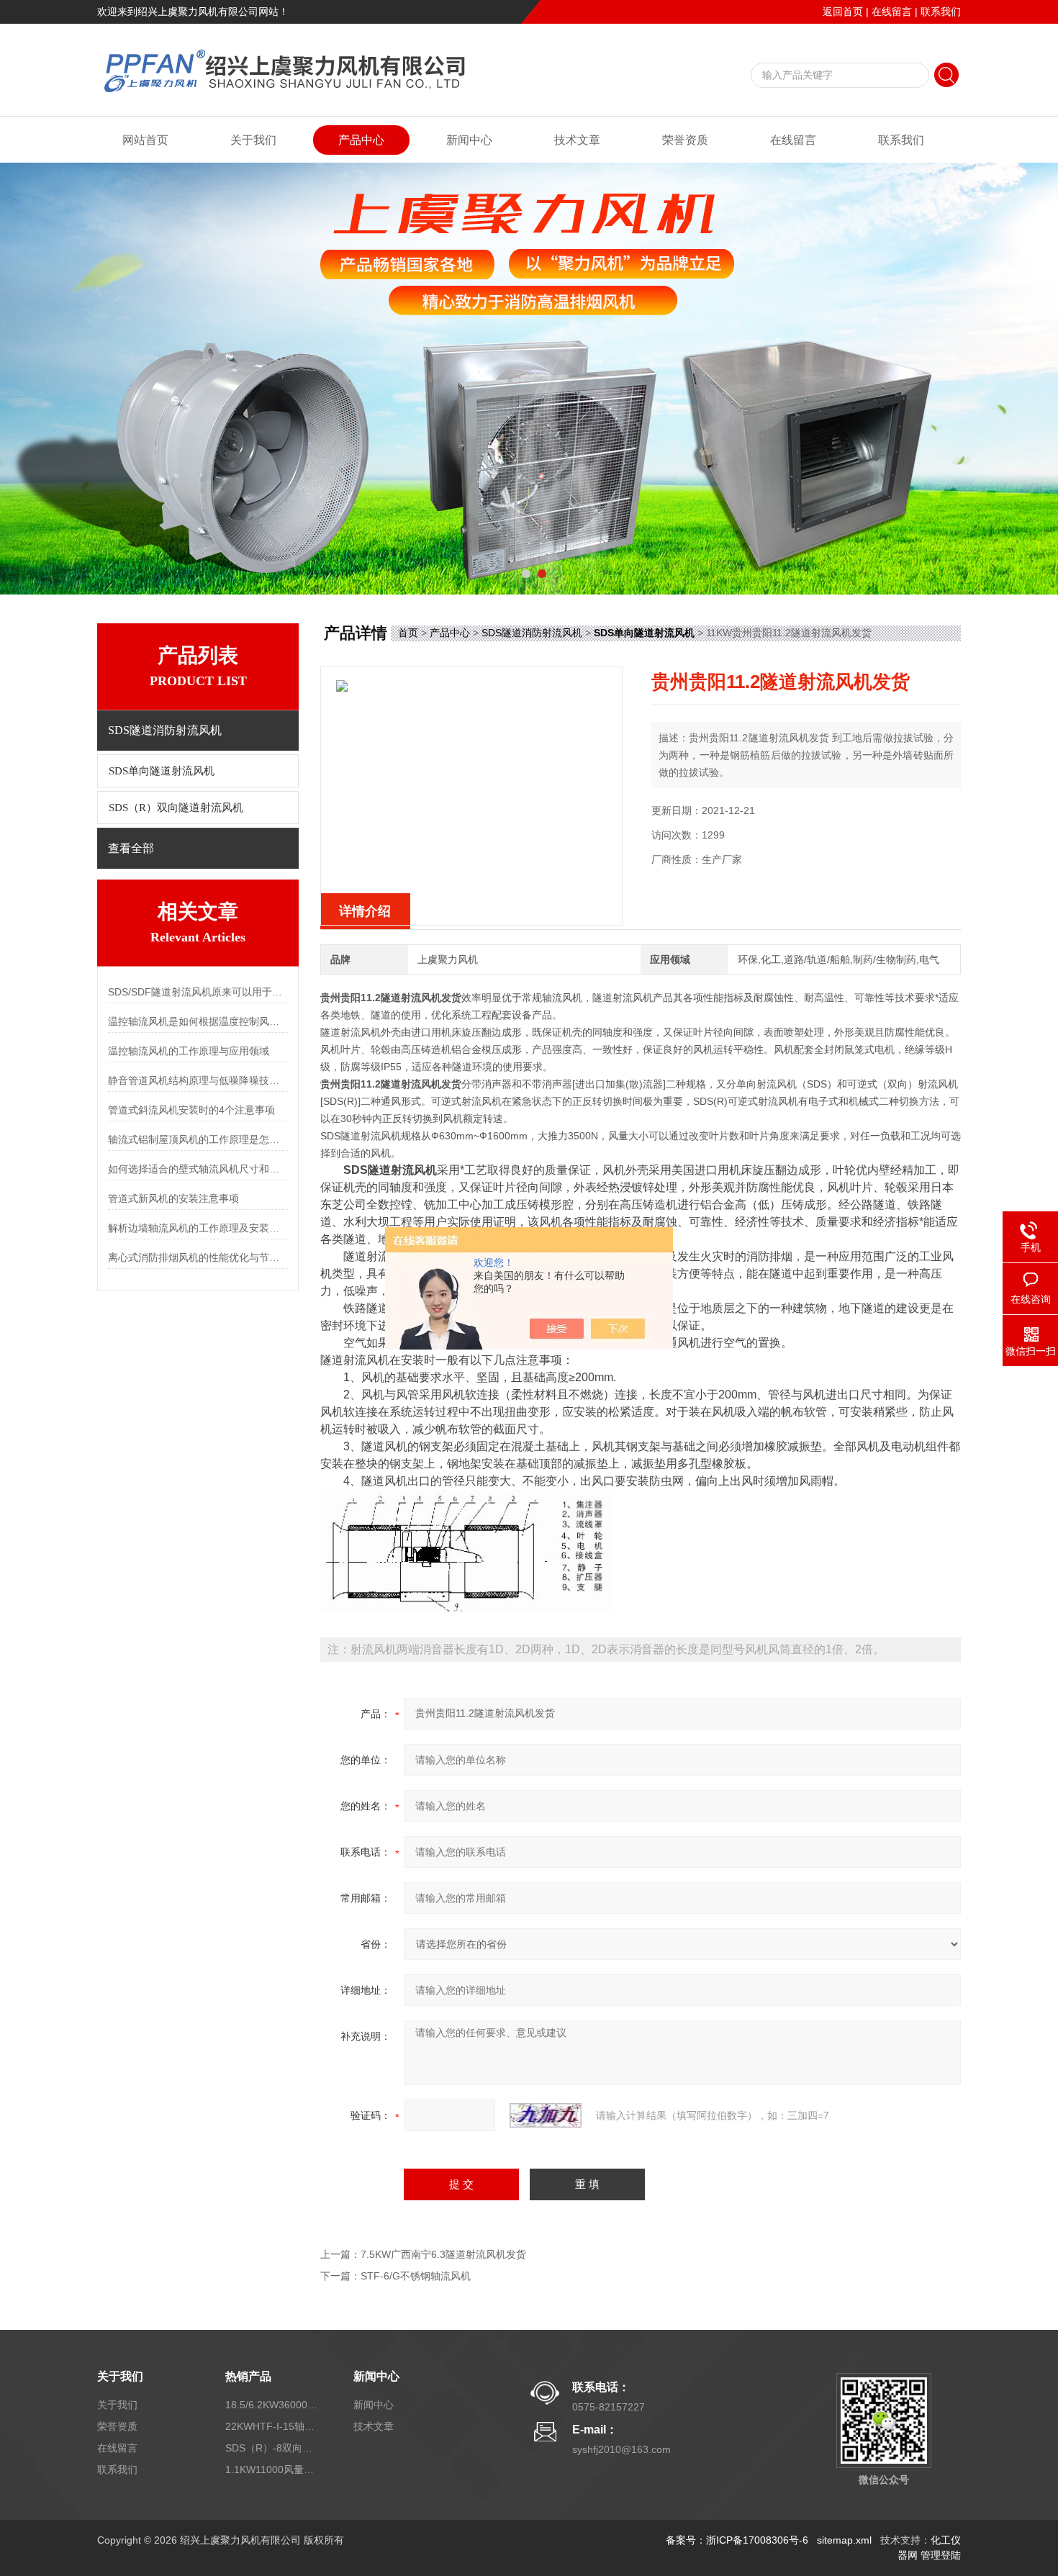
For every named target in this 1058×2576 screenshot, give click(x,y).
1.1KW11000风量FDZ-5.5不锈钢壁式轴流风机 (272, 2469)
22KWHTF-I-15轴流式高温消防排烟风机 (272, 2426)
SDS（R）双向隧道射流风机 (176, 808)
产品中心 (361, 140)
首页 (408, 633)
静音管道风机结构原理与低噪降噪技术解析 (198, 1080)
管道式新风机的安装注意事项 (173, 1198)
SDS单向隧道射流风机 (162, 771)
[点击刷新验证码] (546, 2115)
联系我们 (941, 12)
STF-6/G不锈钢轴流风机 (416, 2276)
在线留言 (892, 12)
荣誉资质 (685, 140)
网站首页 (145, 140)
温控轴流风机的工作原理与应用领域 (189, 1051)
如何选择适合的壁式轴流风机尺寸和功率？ (198, 1169)
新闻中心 (469, 140)
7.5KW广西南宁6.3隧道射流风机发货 (443, 2254)
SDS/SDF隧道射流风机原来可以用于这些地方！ (198, 992)
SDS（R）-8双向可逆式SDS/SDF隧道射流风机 (272, 2448)
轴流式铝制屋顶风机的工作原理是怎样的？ (198, 1139)
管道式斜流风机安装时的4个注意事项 (191, 1110)
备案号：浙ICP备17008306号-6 (737, 2540)
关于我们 (253, 140)
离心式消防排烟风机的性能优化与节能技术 (198, 1257)
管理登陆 (941, 2555)
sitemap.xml (844, 2540)
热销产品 (248, 2376)
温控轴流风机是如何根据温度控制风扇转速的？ (198, 1021)
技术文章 (577, 140)
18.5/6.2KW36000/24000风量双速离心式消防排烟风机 (272, 2405)
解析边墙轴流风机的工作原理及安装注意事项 (198, 1228)
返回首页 (843, 12)
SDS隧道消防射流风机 (532, 633)
